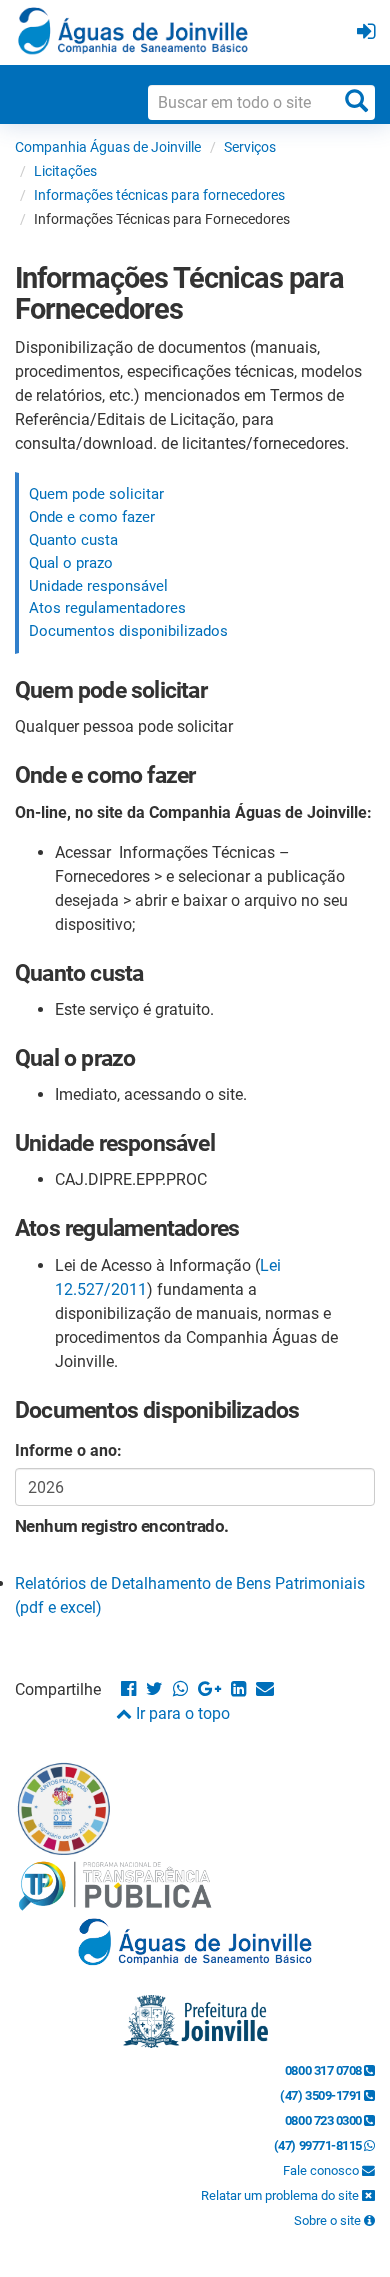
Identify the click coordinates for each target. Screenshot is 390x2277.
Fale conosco (322, 2170)
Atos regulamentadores (107, 608)
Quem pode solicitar (96, 494)
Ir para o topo (181, 1713)
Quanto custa (73, 540)
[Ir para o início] (133, 30)
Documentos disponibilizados (128, 631)
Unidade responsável (98, 586)
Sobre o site (329, 2220)
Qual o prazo (71, 563)
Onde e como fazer (92, 517)
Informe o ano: (68, 1450)
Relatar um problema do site (281, 2195)
